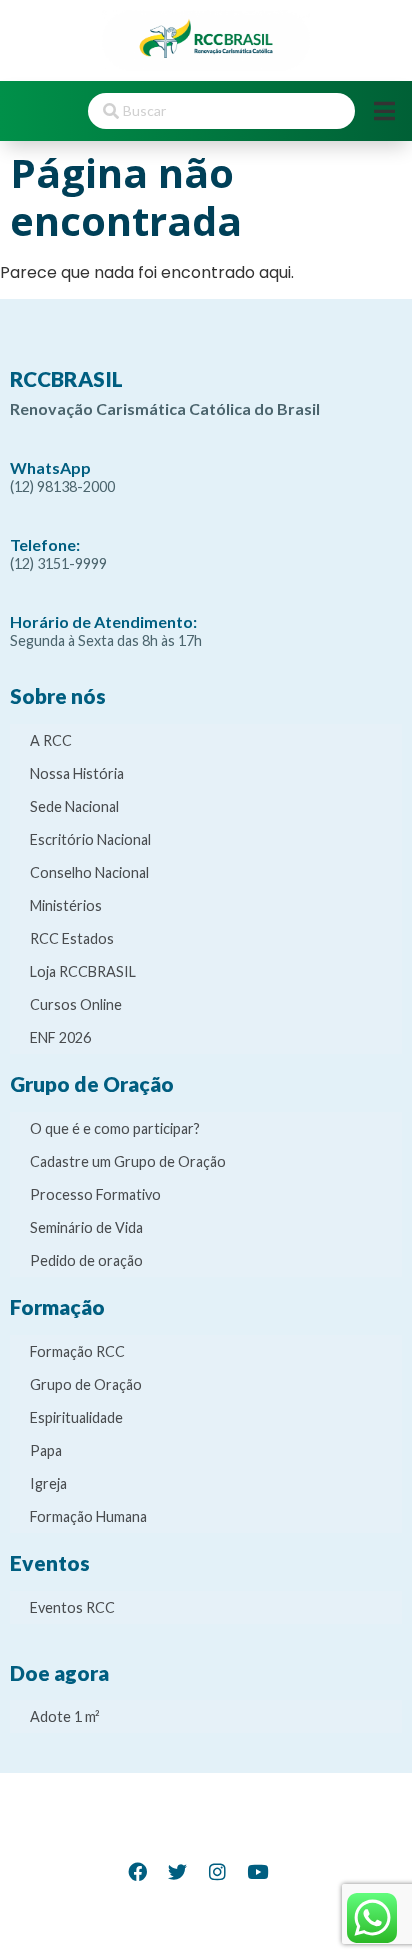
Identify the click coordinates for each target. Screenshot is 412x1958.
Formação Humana (88, 1516)
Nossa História (77, 773)
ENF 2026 (60, 1037)
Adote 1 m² (65, 1716)
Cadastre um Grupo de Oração (128, 1161)
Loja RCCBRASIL (83, 971)
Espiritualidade (76, 1417)
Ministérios (66, 905)
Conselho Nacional (89, 872)
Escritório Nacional (90, 839)
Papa (46, 1450)
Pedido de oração (86, 1260)
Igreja (48, 1483)
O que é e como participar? (115, 1128)
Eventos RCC (72, 1607)
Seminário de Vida (86, 1227)
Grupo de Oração (86, 1384)
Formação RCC (77, 1351)
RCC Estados (72, 938)
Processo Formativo (95, 1194)
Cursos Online (76, 1004)
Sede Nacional (74, 806)
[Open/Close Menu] (384, 110)
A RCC (51, 740)
